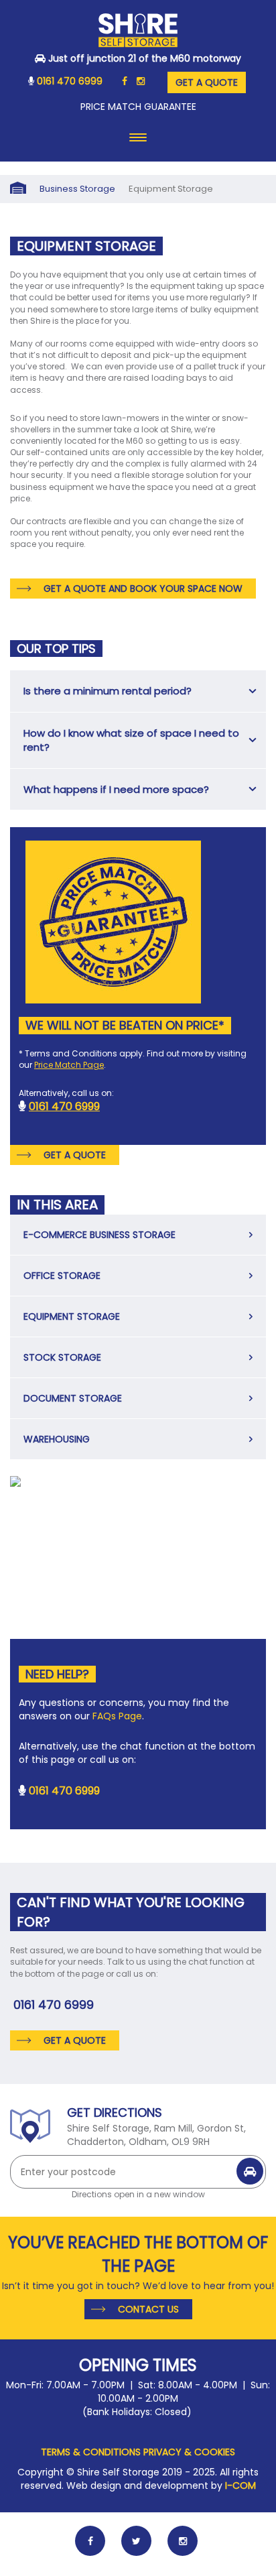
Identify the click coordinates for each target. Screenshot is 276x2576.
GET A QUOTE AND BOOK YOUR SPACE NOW (143, 589)
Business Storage (77, 189)
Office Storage (62, 1276)
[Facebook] (125, 81)
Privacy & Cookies (189, 2452)
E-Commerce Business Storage (99, 1235)
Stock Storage (62, 1357)
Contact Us (148, 2309)
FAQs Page (117, 1716)
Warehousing (57, 1439)
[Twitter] (136, 2541)
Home (18, 189)
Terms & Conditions (91, 2452)
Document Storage (73, 1398)
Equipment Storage (72, 1316)
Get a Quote (207, 82)
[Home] (138, 33)
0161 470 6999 (70, 81)
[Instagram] (141, 81)
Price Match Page (69, 1065)
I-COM (240, 2486)
